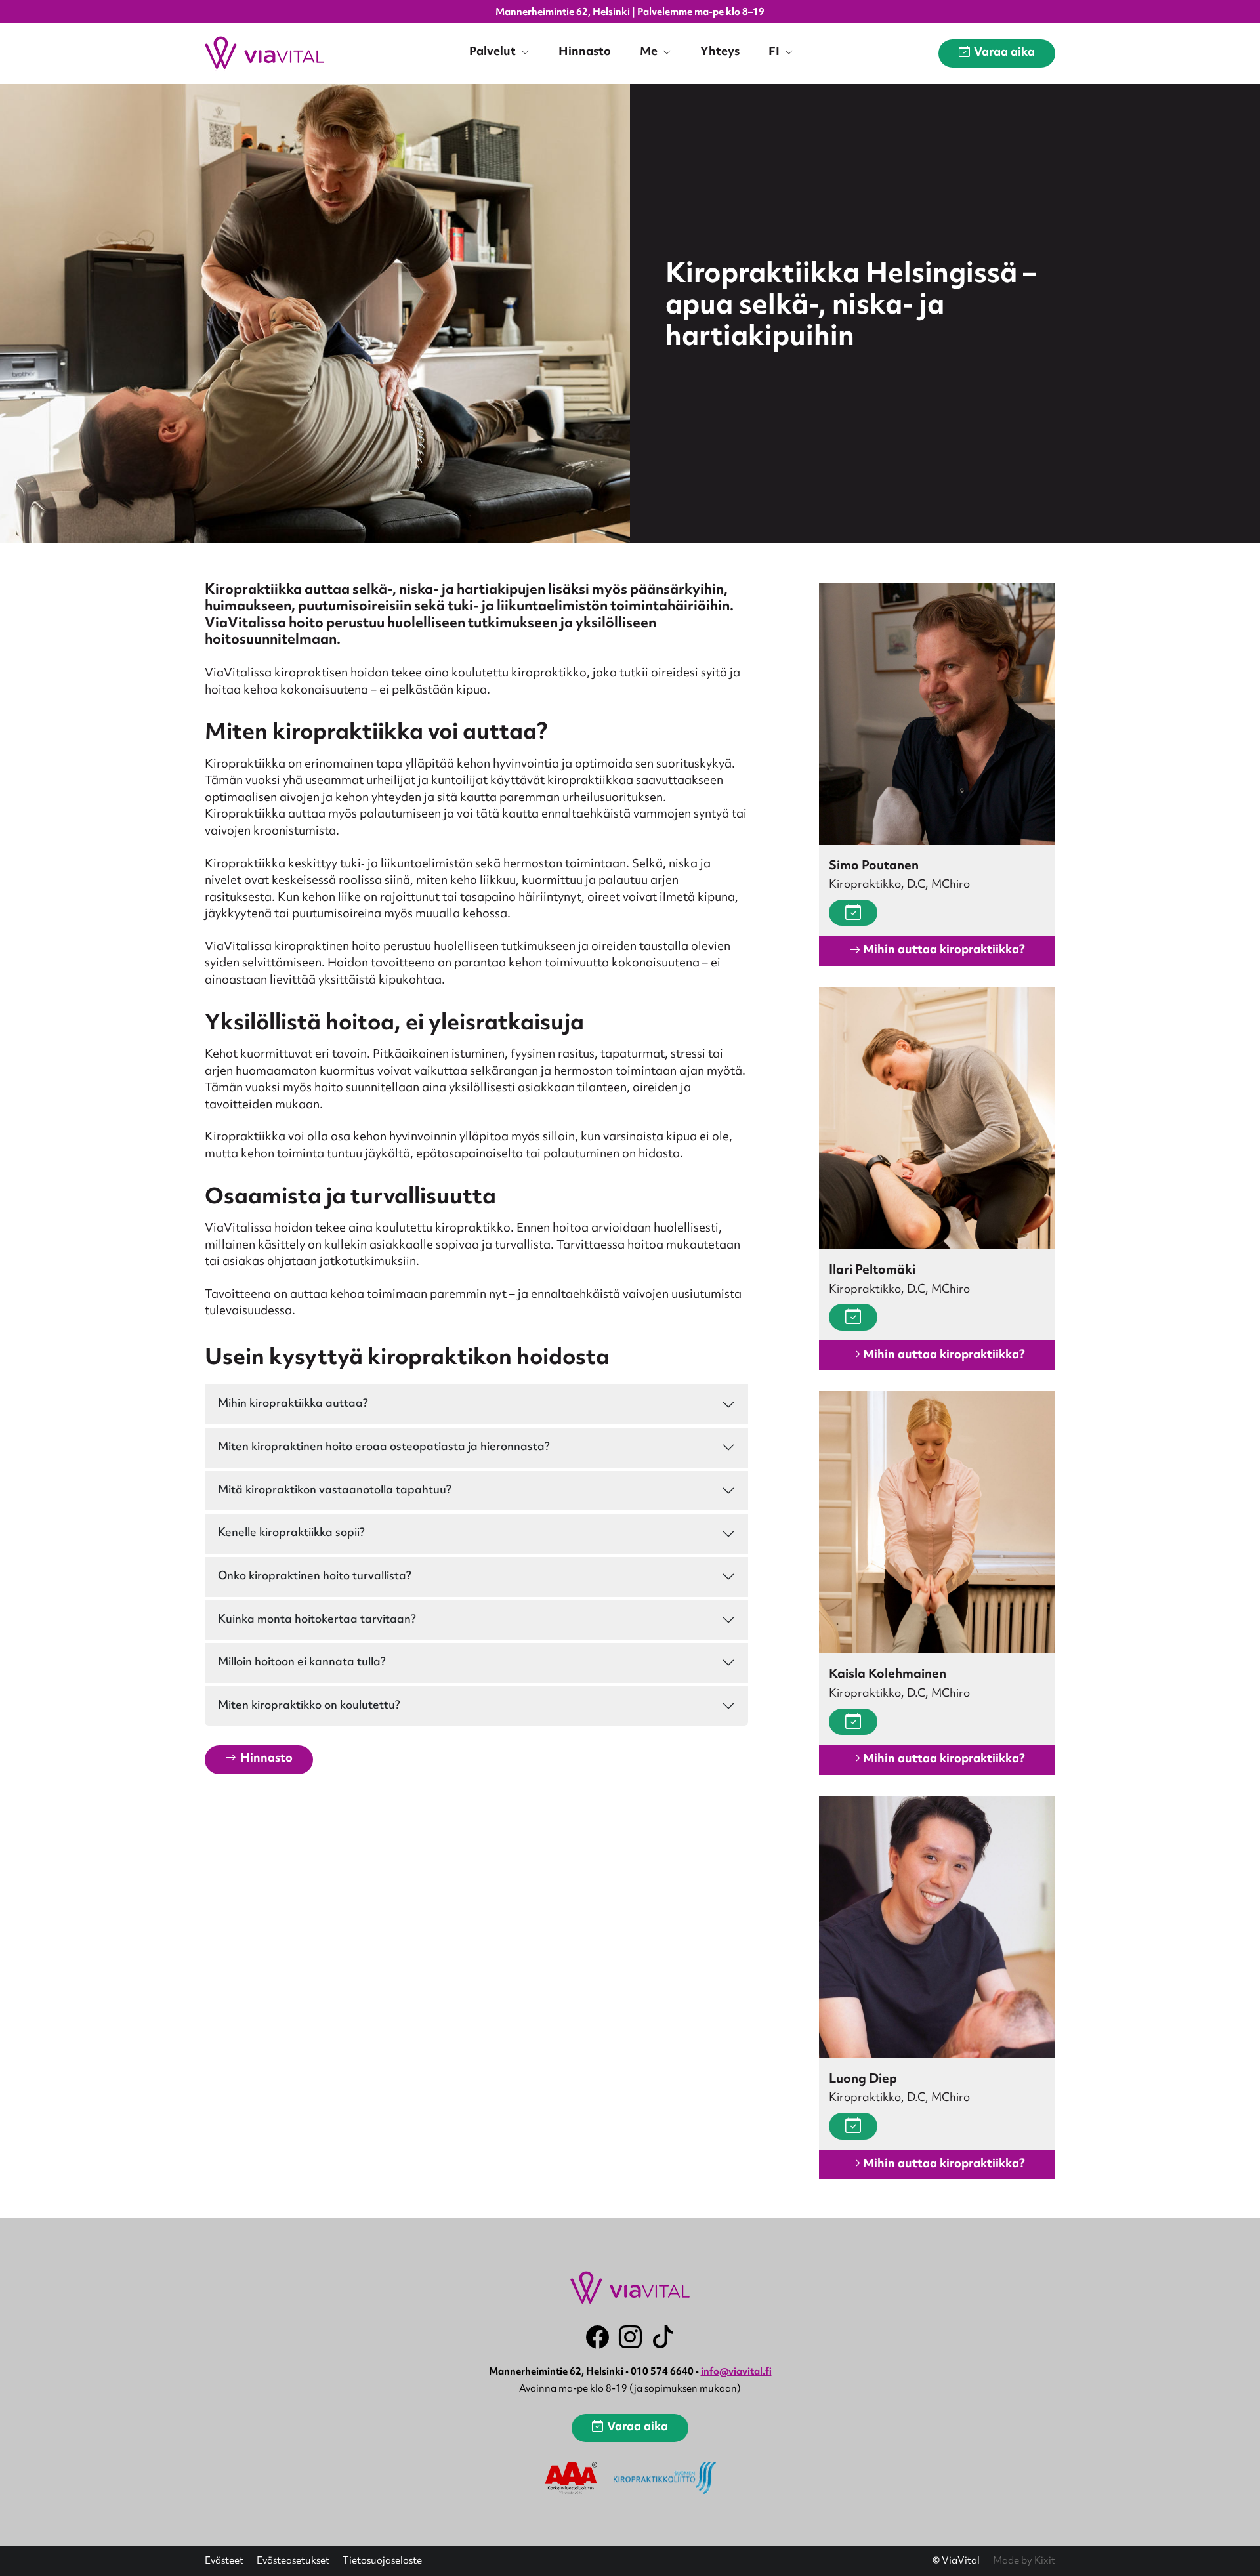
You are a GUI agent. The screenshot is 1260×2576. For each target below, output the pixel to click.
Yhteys (720, 52)
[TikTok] (663, 2337)
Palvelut (494, 52)
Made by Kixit (1024, 2561)
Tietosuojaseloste (382, 2562)
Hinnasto (585, 52)
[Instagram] (630, 2337)
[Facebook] (598, 2337)
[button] (259, 1759)
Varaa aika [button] (1004, 53)
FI (775, 52)
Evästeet (224, 2562)
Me (650, 52)
